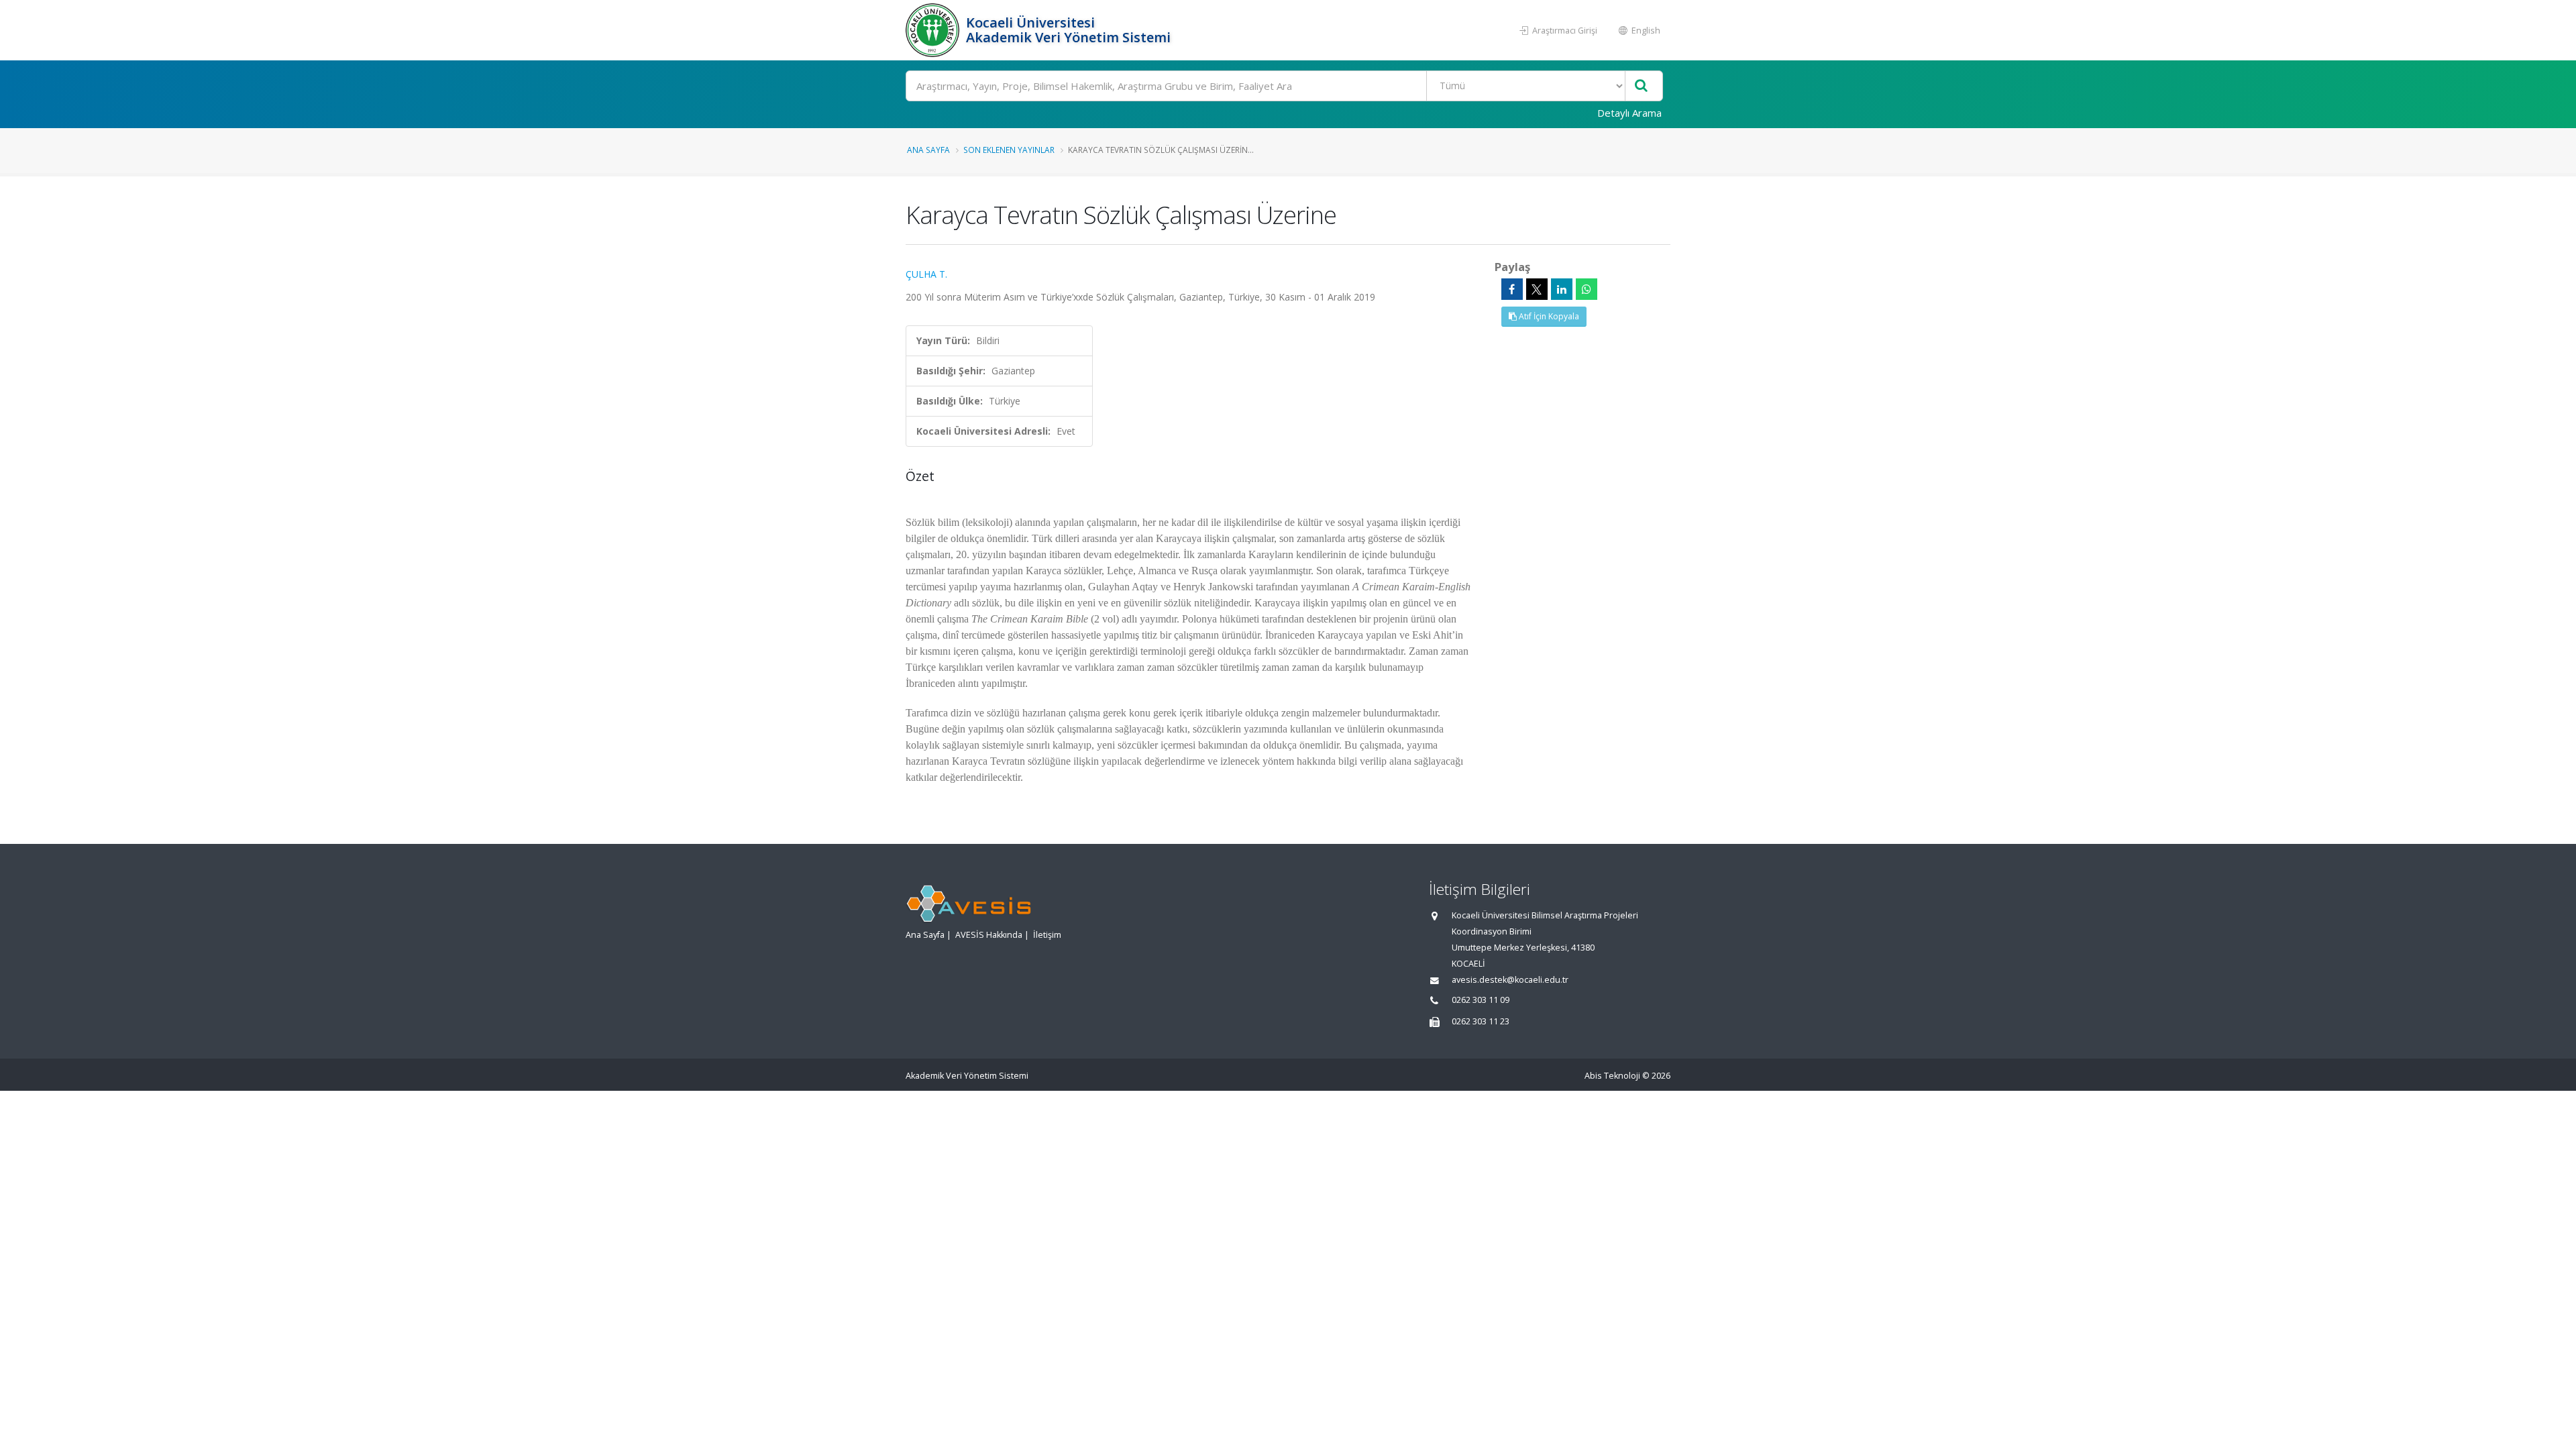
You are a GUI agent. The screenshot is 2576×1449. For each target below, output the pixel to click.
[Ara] (1641, 86)
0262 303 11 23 (1481, 1021)
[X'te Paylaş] (1537, 289)
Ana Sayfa (928, 150)
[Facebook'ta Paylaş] (1512, 289)
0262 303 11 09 (1481, 1000)
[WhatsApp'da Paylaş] (1587, 289)
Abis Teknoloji (1612, 1076)
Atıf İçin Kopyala (1548, 316)
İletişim (1047, 935)
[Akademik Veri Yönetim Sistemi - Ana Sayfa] (934, 30)
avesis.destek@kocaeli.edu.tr (1510, 980)
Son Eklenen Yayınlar (1009, 150)
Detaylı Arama (1629, 113)
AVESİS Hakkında (989, 935)
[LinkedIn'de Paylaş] (1562, 289)
